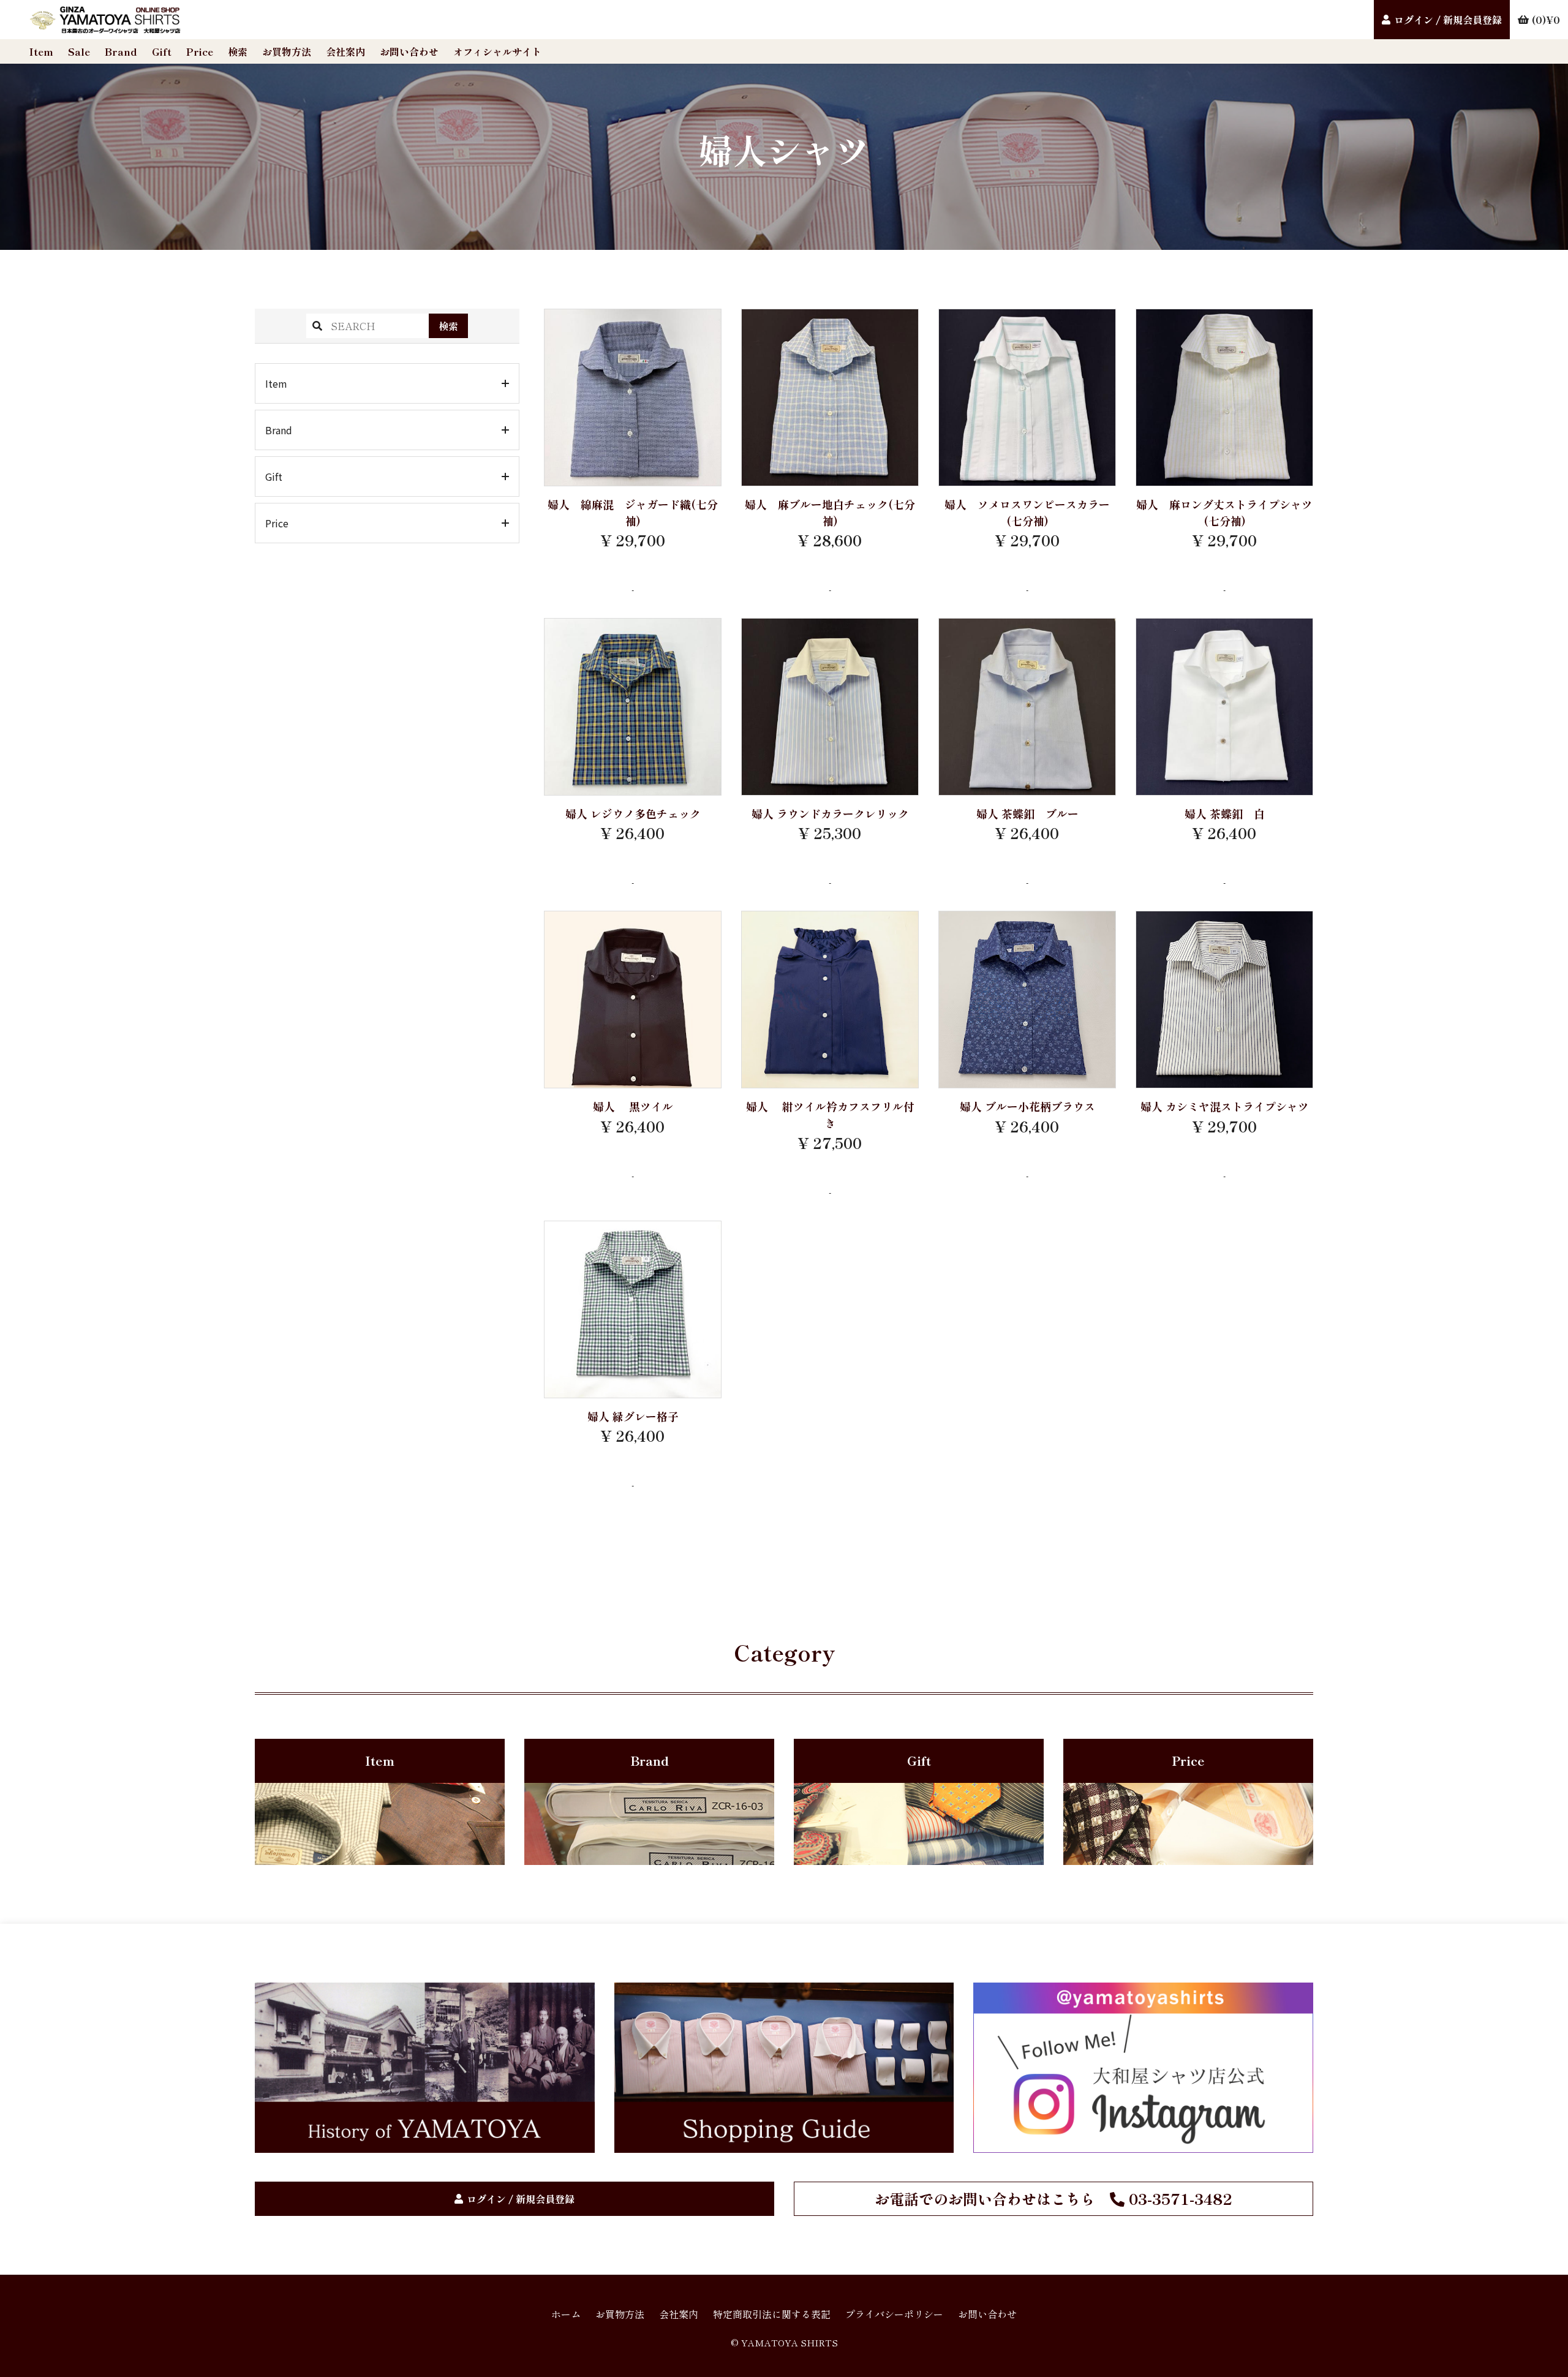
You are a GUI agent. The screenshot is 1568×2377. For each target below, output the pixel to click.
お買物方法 (287, 51)
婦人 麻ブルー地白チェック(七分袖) (830, 512)
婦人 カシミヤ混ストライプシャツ (1225, 1106)
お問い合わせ (409, 51)
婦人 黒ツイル (633, 1106)
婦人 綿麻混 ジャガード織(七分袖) (633, 512)
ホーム (566, 2314)
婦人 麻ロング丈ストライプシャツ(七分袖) (1224, 512)
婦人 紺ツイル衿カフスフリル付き (830, 1114)
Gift (162, 51)
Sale (79, 51)
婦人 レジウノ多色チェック (633, 813)
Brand (121, 51)
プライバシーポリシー (894, 2314)
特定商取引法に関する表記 (772, 2314)
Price (200, 51)
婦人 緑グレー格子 (633, 1416)
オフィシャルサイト (497, 51)
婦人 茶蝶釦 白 (1225, 813)
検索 (238, 51)
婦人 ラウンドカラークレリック (830, 813)
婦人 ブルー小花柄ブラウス (1027, 1106)
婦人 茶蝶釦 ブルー (1027, 813)
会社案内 (345, 51)
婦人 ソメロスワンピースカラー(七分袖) (1027, 512)
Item (41, 51)
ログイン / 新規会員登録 (1448, 20)
